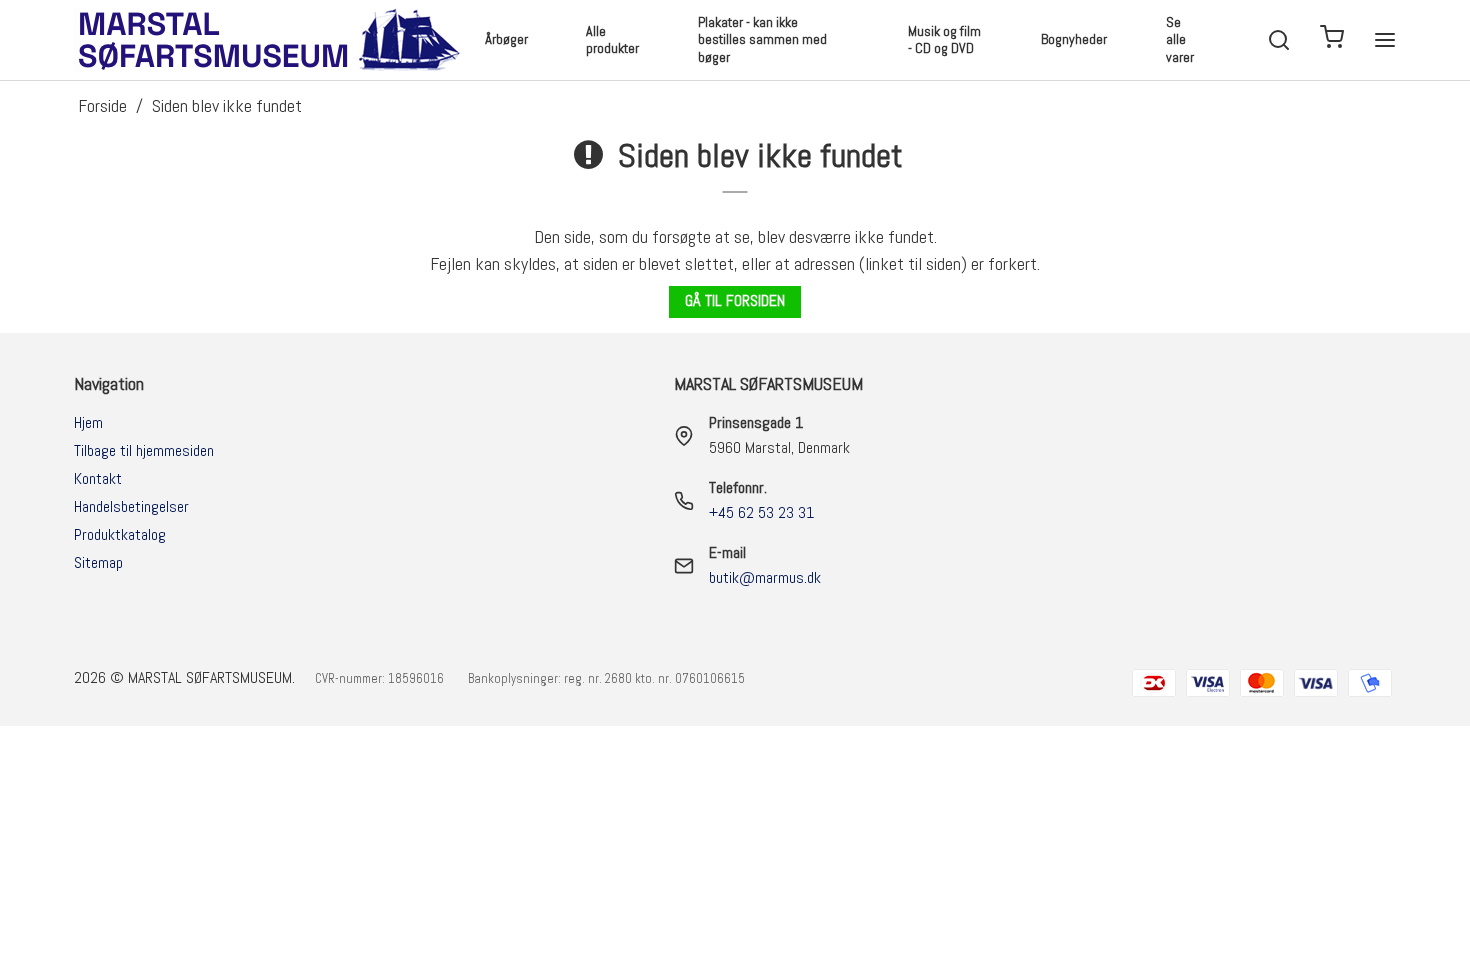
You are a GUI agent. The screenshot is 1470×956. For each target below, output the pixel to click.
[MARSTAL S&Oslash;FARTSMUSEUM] (272, 40)
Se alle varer (1180, 39)
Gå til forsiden (735, 301)
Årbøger (506, 39)
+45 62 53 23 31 (761, 512)
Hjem (88, 422)
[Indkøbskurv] (1332, 40)
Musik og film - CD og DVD (944, 40)
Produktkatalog (120, 534)
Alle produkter (612, 40)
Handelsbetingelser (131, 506)
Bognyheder (1074, 39)
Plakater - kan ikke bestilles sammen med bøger (762, 39)
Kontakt (98, 478)
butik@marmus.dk (765, 577)
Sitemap (98, 562)
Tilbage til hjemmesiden (144, 450)
